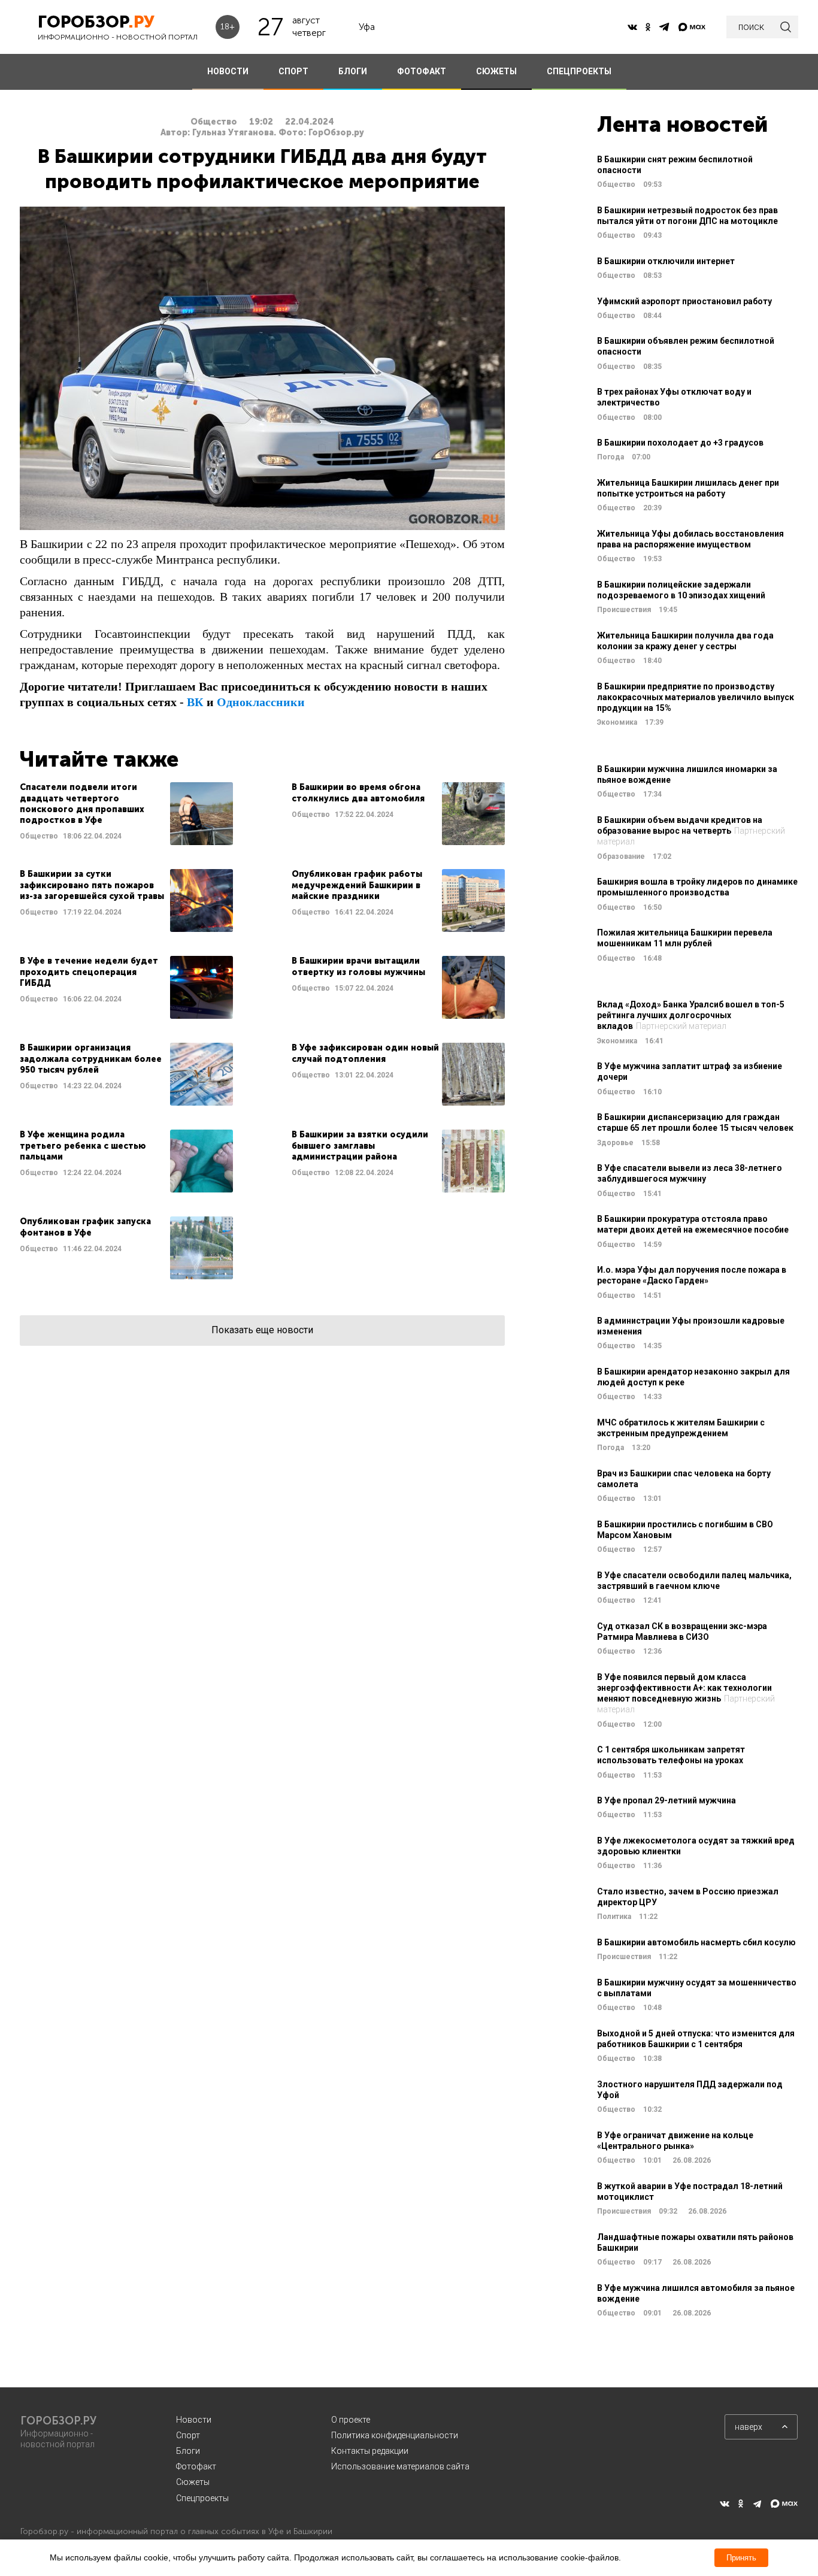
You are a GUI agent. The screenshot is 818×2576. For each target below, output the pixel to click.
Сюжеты (193, 2482)
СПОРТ (293, 71)
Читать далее (126, 814)
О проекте (351, 2420)
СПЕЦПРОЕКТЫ (579, 71)
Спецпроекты (202, 2498)
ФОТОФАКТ (422, 71)
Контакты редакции (370, 2451)
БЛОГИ (353, 71)
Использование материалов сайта (400, 2466)
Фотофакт (196, 2466)
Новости (194, 2420)
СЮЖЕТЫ (496, 71)
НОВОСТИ (228, 71)
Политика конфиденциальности (395, 2435)
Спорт (188, 2435)
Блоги (188, 2451)
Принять (741, 2558)
